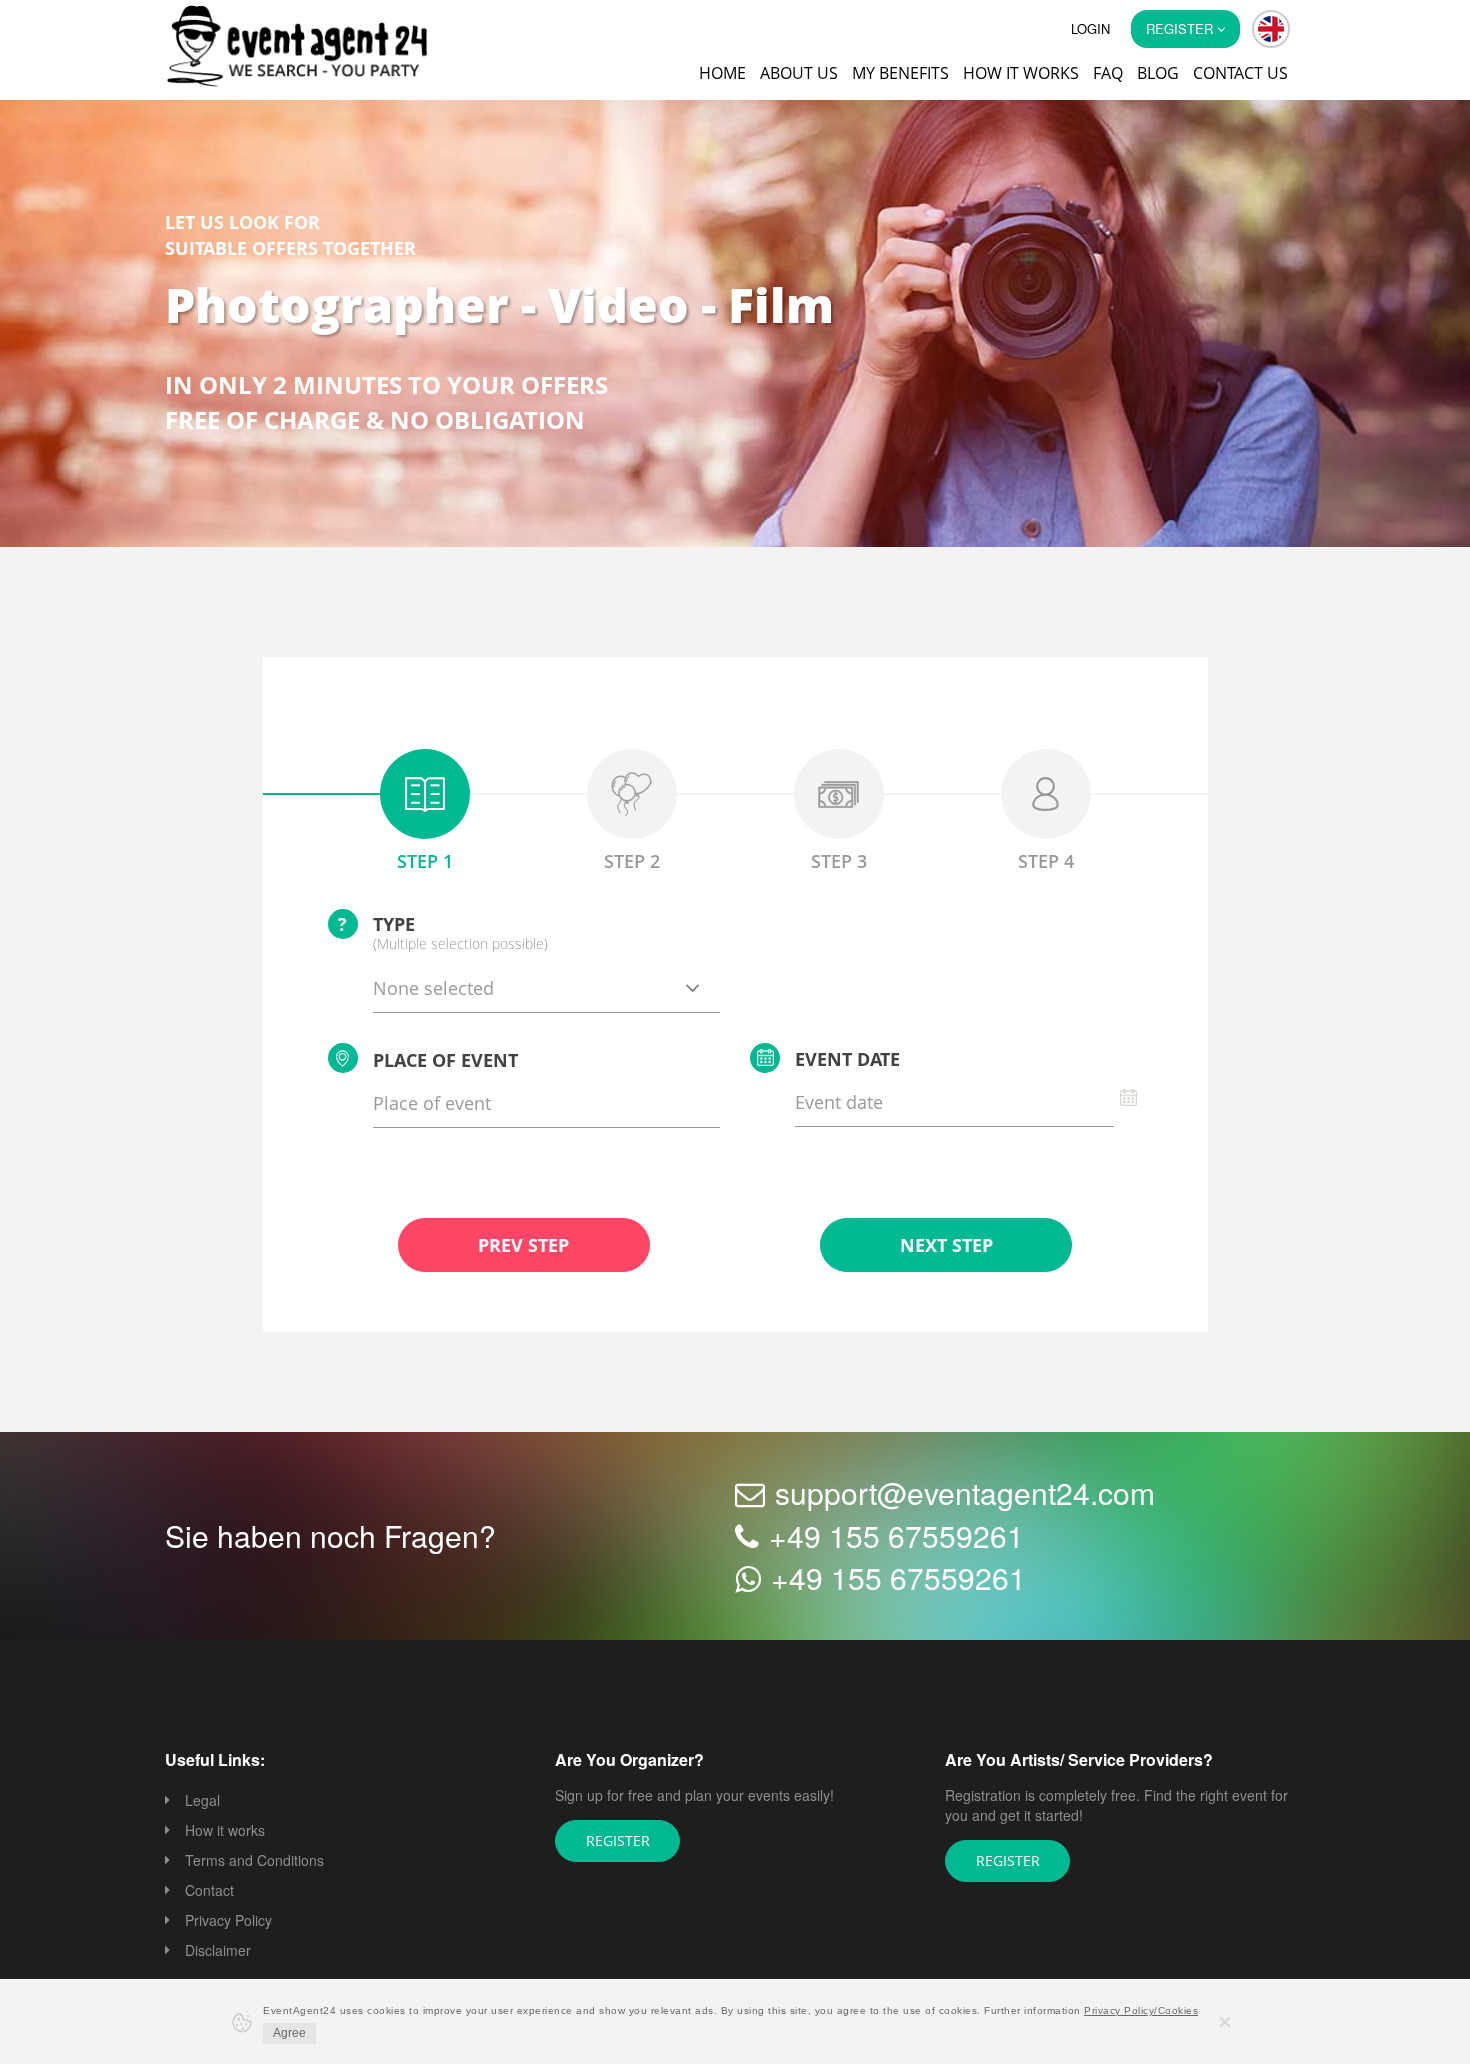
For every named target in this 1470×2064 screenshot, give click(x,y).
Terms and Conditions (254, 1862)
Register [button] (1181, 28)
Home (722, 73)
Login (1090, 28)
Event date (847, 1061)
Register (617, 1842)
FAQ (1108, 73)
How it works (1021, 73)
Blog (1158, 73)
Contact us (1240, 73)
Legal (202, 1802)
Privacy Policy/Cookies (1141, 2010)
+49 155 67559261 (896, 1537)
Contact (209, 1892)
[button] (1271, 29)
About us (799, 73)
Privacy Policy (228, 1922)
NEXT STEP (946, 1247)
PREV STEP (523, 1247)
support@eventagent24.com (965, 1494)
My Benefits (900, 73)
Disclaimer (218, 1952)
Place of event (445, 1062)
